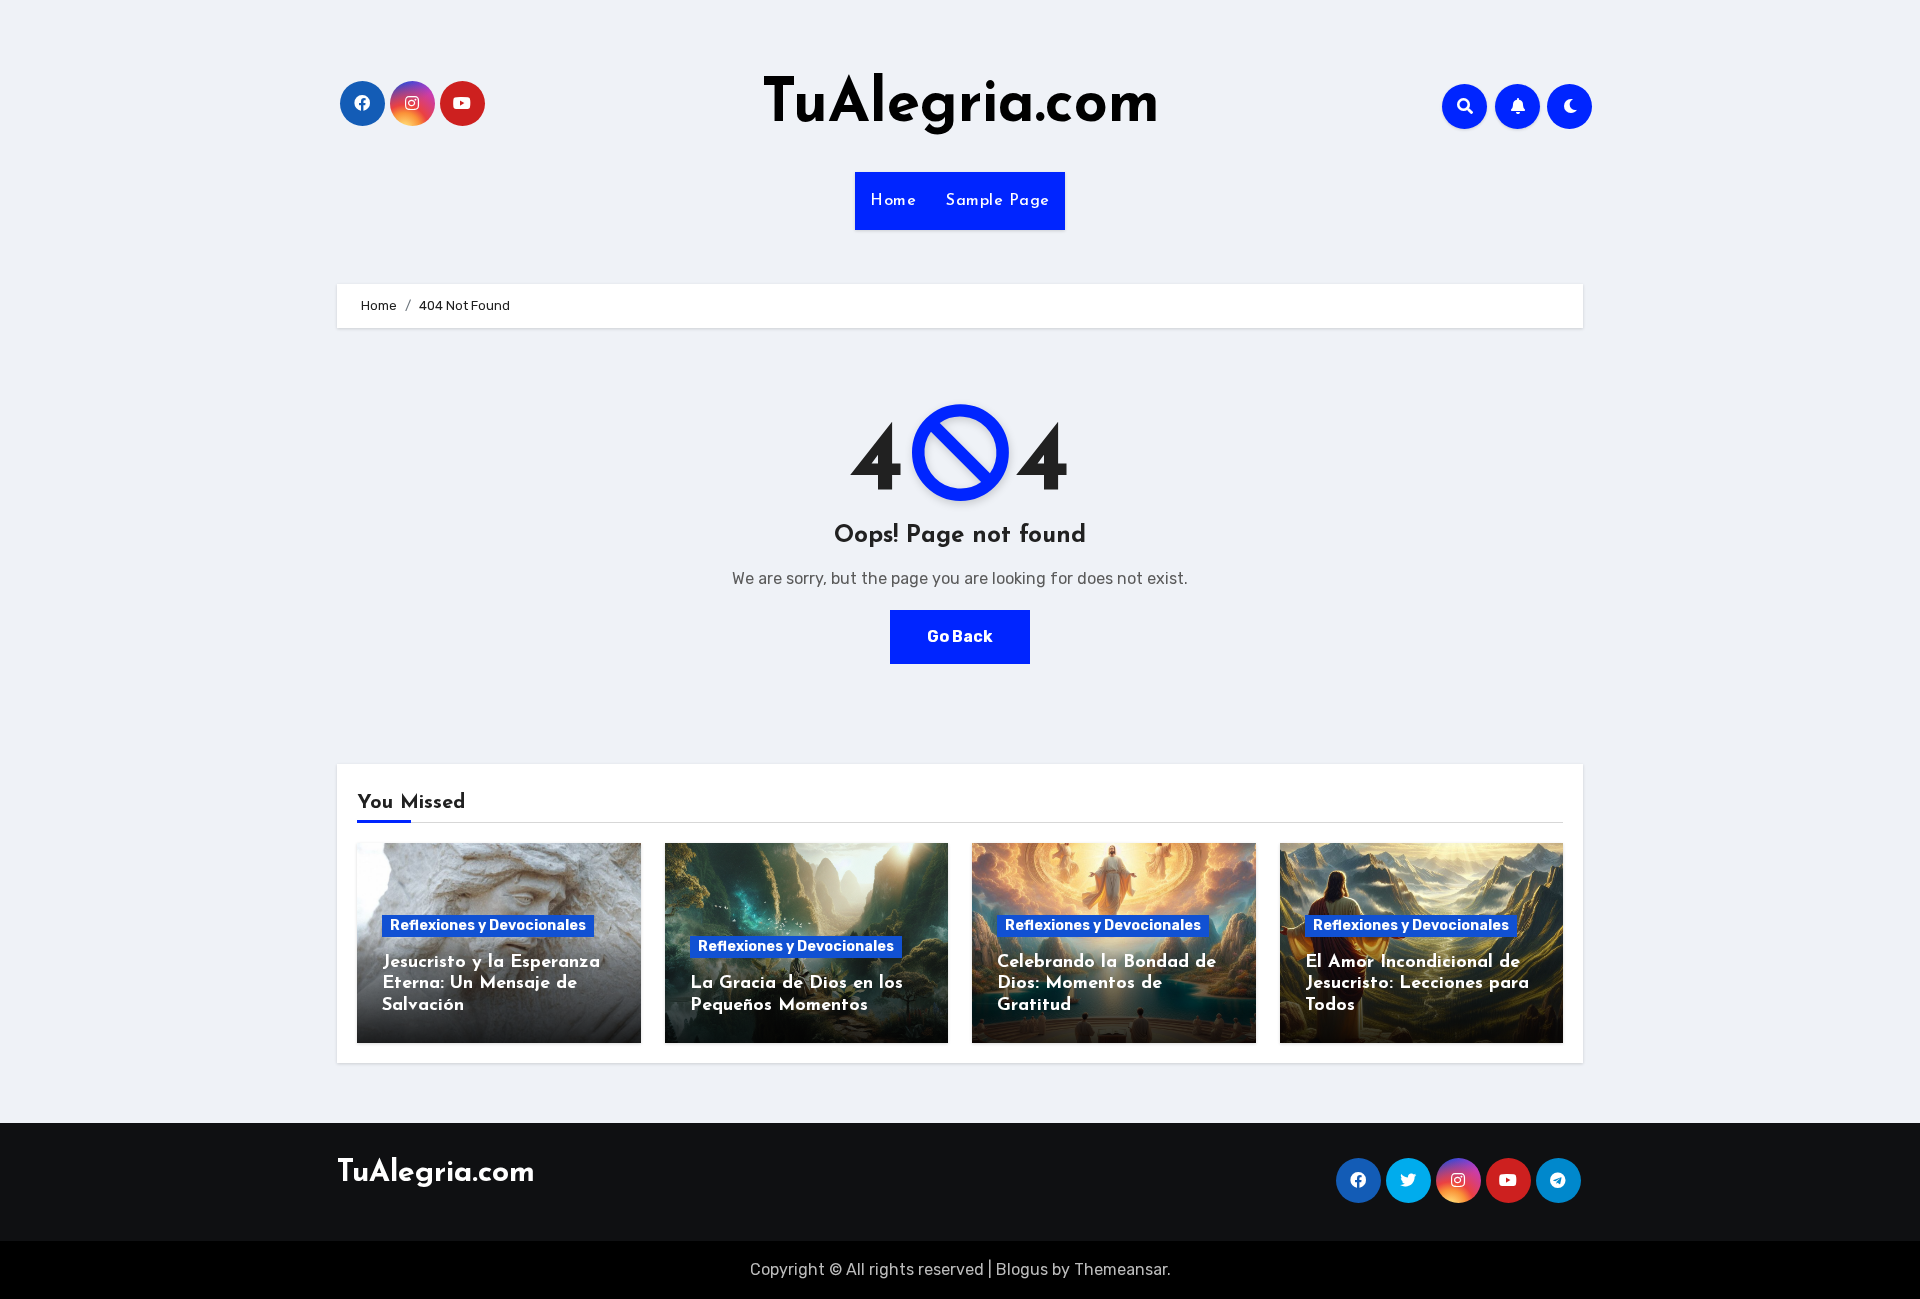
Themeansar (1120, 1269)
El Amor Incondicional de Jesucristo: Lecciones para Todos (1417, 984)
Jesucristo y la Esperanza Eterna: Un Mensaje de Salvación (491, 984)
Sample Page (998, 201)
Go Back (960, 636)
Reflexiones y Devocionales (488, 925)
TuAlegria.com (960, 106)
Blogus (1022, 1269)
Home (893, 201)
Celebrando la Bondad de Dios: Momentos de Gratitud (1106, 984)
